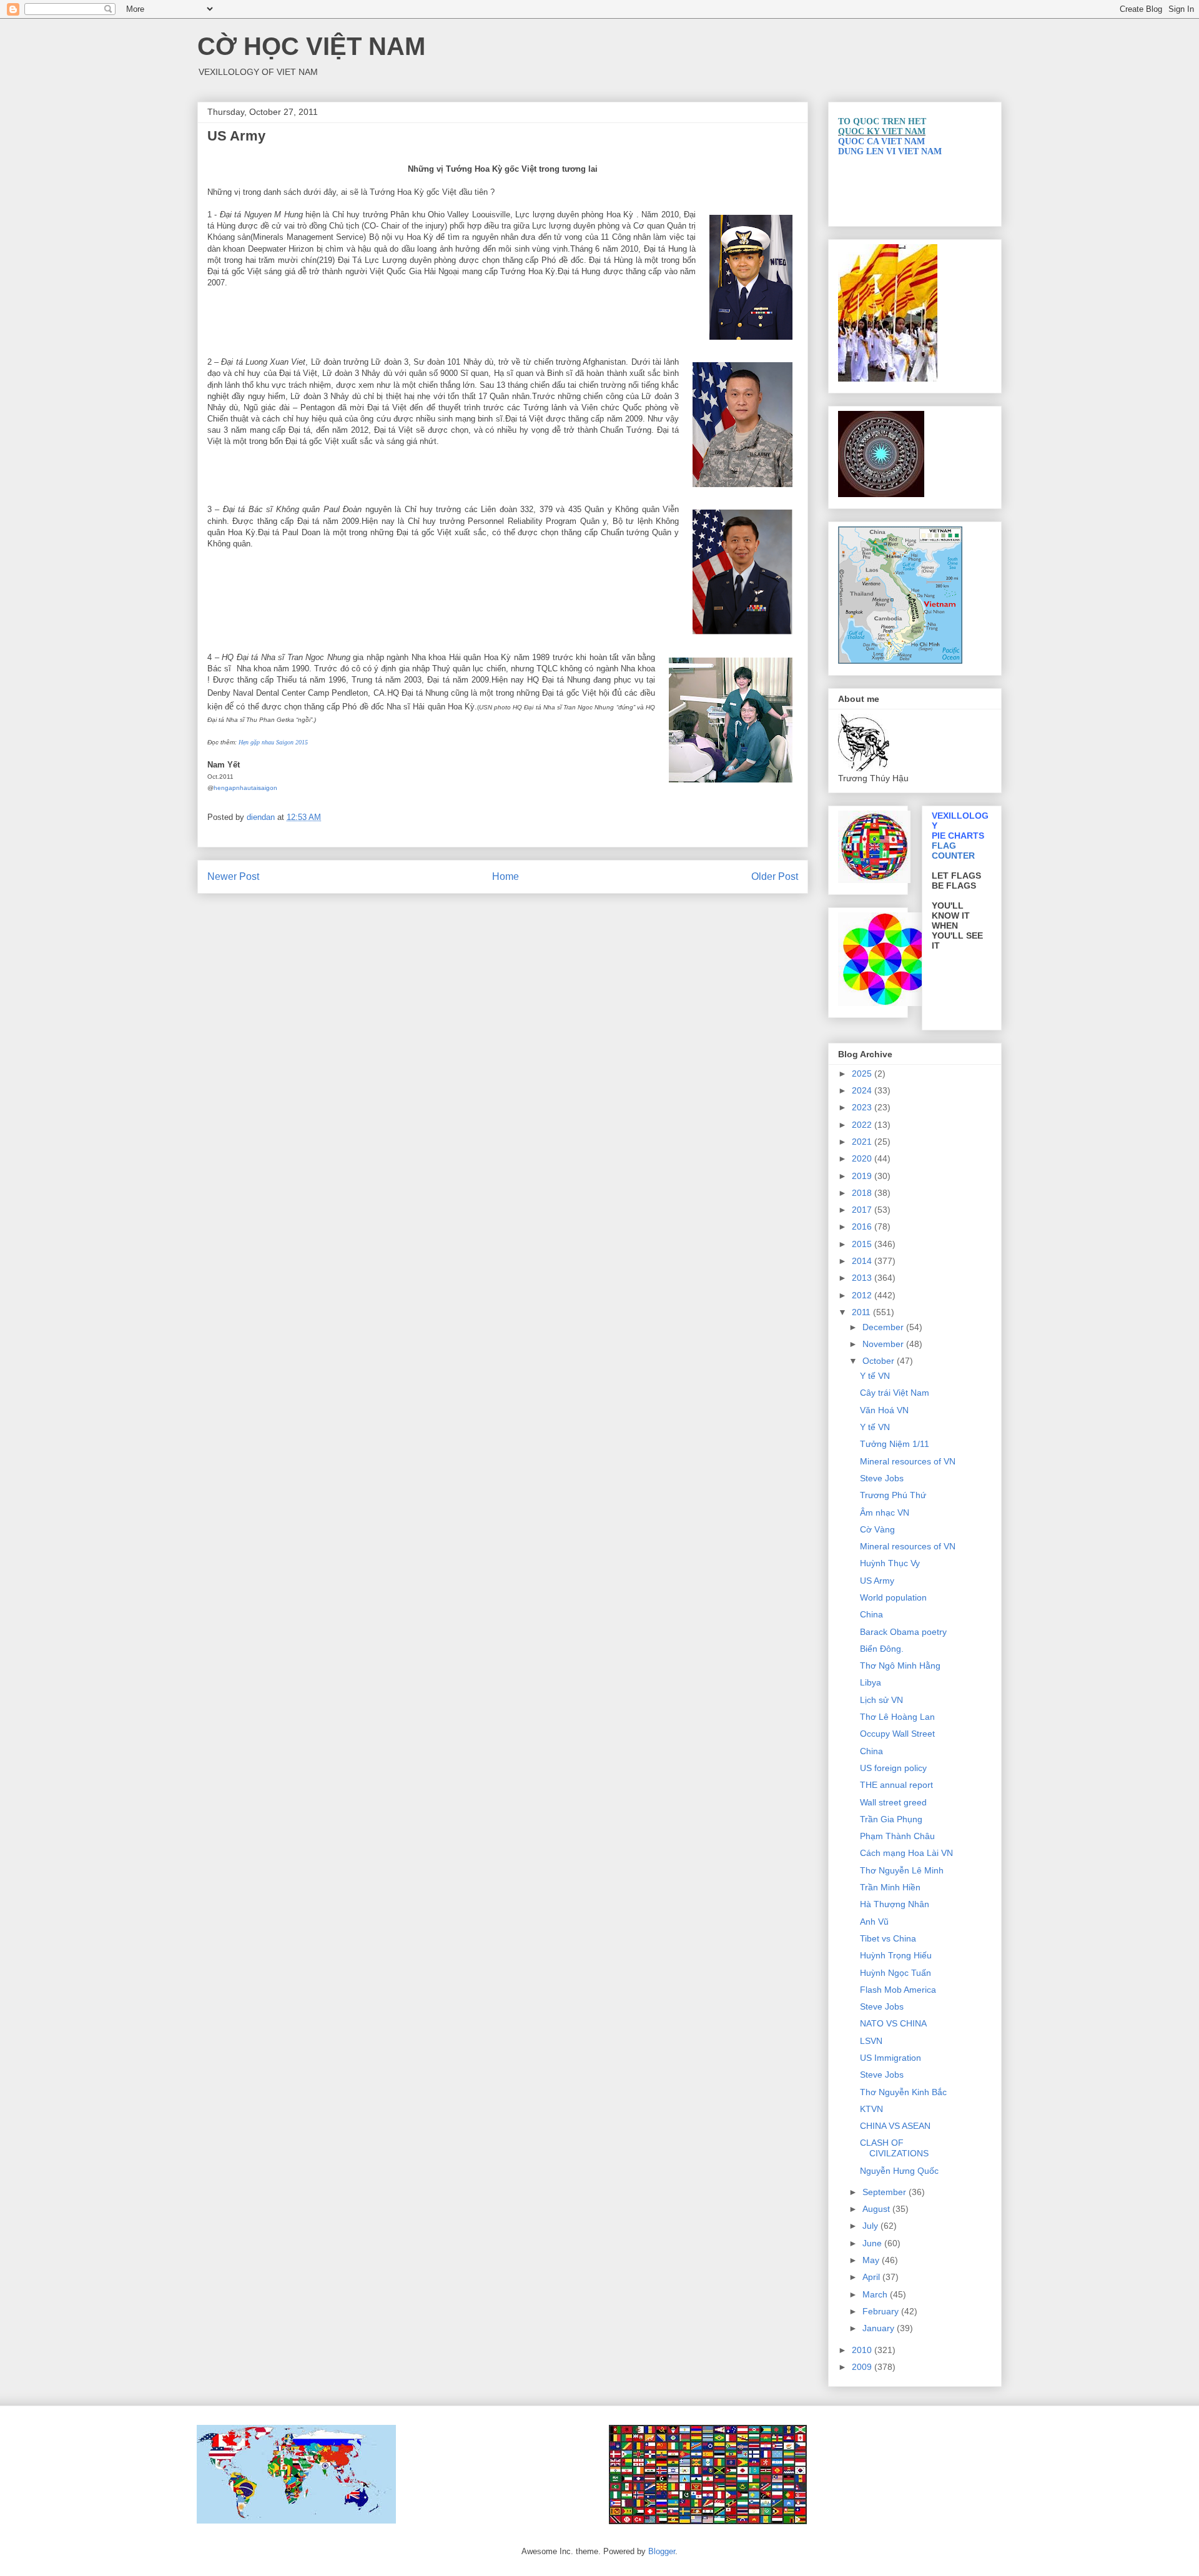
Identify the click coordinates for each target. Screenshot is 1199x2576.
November (884, 1344)
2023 (863, 1107)
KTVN (871, 2109)
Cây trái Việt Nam (895, 1393)
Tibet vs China (888, 1938)
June (873, 2243)
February (882, 2311)
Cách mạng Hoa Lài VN (906, 1853)
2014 (863, 1261)
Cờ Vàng (877, 1529)
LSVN (871, 2041)
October (880, 1361)
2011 (862, 1312)
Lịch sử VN (881, 1700)
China (871, 1614)
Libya (871, 1682)
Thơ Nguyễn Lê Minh (902, 1870)
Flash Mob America (898, 1990)
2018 (863, 1193)
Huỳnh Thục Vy (890, 1563)
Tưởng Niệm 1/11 (895, 1444)
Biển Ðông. (882, 1649)
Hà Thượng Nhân (895, 1904)
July (871, 2226)
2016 (863, 1226)
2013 (863, 1278)
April (872, 2277)
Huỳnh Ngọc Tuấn (896, 1973)
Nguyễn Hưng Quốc (899, 2171)
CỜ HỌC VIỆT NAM (311, 46)
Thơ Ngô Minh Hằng (900, 1666)
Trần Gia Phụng (891, 1819)
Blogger (662, 2551)
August (877, 2209)
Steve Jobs (882, 1478)
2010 (863, 2350)
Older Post (775, 876)
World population (893, 1597)
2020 (863, 1158)
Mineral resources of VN (908, 1461)
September (886, 2192)
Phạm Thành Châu (897, 1836)
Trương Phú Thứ (893, 1495)
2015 (863, 1244)
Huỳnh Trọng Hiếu (896, 1955)
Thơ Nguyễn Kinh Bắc (903, 2092)
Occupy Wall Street (897, 1734)
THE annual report (896, 1785)
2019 (863, 1176)
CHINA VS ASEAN (895, 2126)
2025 (863, 1073)
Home (506, 876)
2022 (863, 1125)
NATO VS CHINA (893, 2023)
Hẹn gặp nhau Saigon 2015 (273, 742)
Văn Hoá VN (884, 1410)
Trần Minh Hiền (890, 1887)
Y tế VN (875, 1376)
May (872, 2260)
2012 (863, 1295)
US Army (877, 1581)
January (880, 2328)
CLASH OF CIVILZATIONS (894, 2148)
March (876, 2294)
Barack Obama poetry (903, 1632)
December (884, 1327)
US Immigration (891, 2058)
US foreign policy (893, 1768)
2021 (863, 1142)
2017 (863, 1210)
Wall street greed (893, 1802)
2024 (863, 1090)
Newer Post (233, 876)
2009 (863, 2367)
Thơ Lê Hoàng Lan (897, 1717)
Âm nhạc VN (885, 1513)
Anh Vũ (874, 1922)
